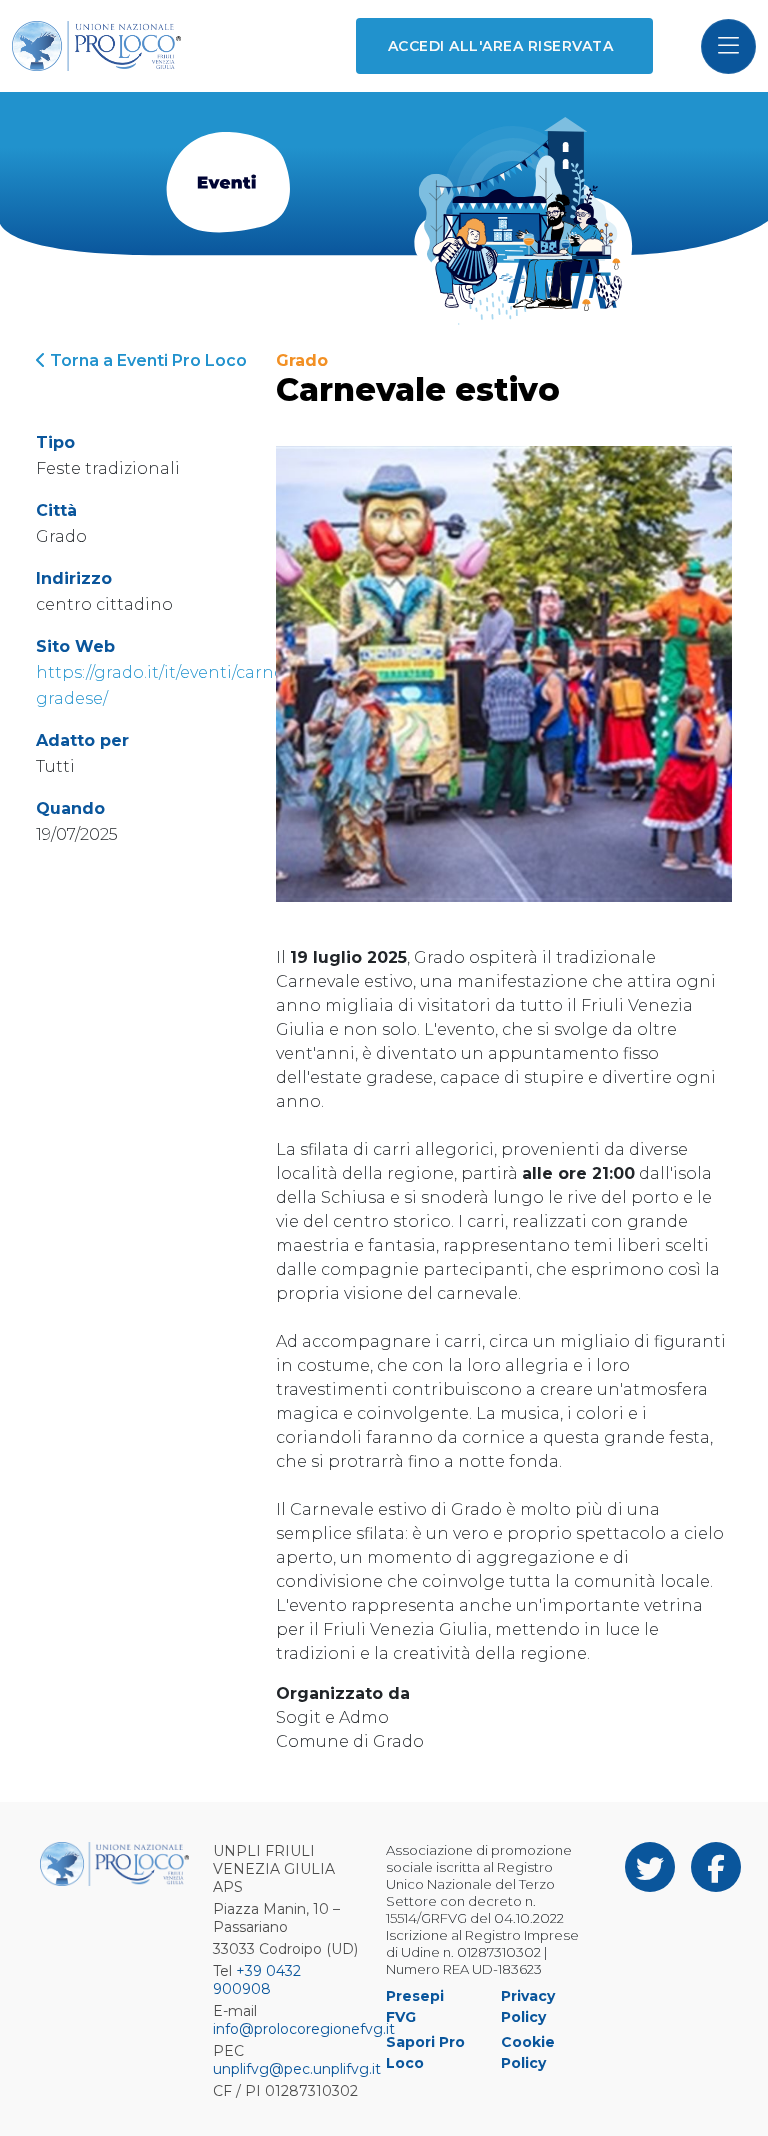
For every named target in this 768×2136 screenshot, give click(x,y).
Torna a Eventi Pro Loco (146, 360)
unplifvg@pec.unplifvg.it (297, 2069)
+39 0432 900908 (257, 1980)
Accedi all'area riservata (500, 46)
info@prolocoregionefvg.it (304, 2029)
